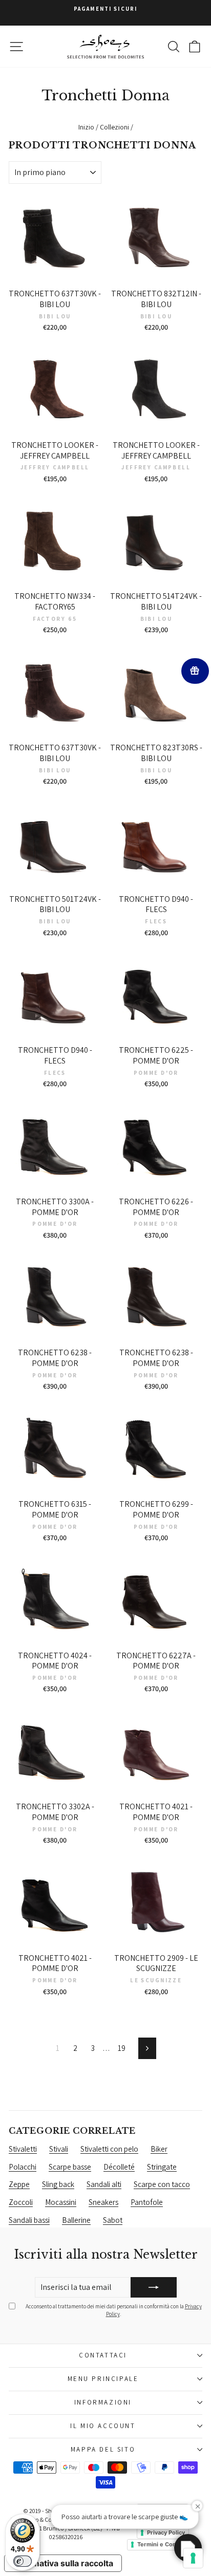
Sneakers (103, 2202)
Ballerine (76, 2220)
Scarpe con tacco (162, 2184)
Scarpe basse (70, 2167)
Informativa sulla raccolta (63, 2563)
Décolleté (119, 2167)
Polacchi (23, 2167)
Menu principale (103, 2379)
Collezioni (114, 127)
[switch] (23, 2561)
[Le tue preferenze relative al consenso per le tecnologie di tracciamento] (193, 2558)
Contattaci (103, 2355)
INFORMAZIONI (103, 2402)
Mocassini (61, 2202)
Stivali (59, 2149)
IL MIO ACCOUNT (103, 2426)
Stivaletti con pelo (109, 2149)
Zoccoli (21, 2202)
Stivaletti (23, 2149)
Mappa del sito (103, 2449)
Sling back (58, 2184)
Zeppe (19, 2184)
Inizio (86, 127)
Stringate (162, 2167)
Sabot (113, 2220)
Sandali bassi (29, 2220)
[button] (188, 2548)
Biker (159, 2149)
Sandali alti (104, 2184)
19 (122, 2048)
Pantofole (147, 2202)
